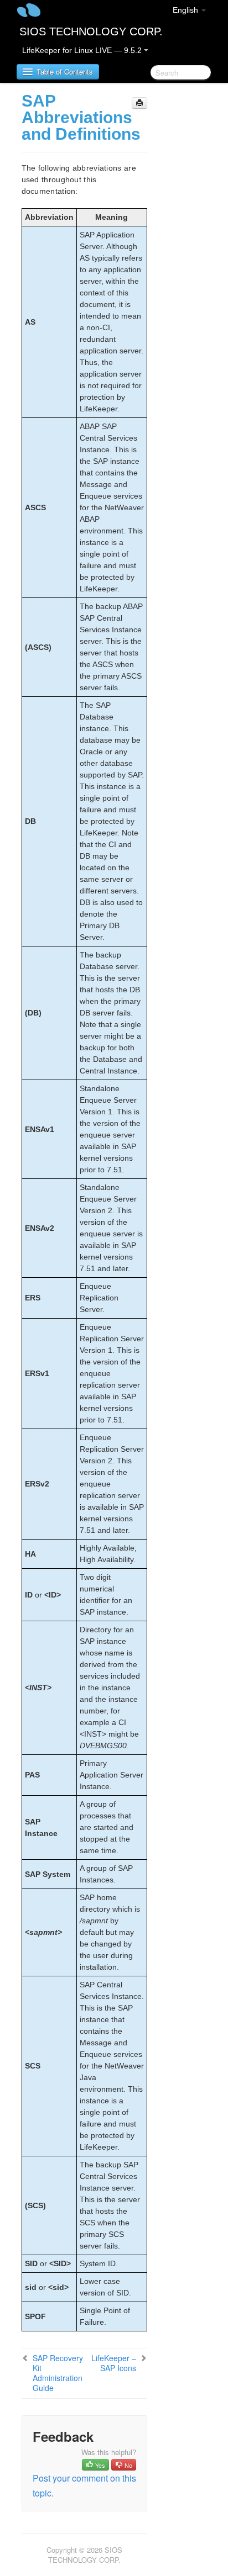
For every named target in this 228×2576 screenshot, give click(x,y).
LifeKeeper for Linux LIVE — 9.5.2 (83, 50)
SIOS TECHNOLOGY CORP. (91, 31)
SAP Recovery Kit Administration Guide (58, 2373)
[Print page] (139, 103)
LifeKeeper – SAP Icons (114, 2363)
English (186, 10)
